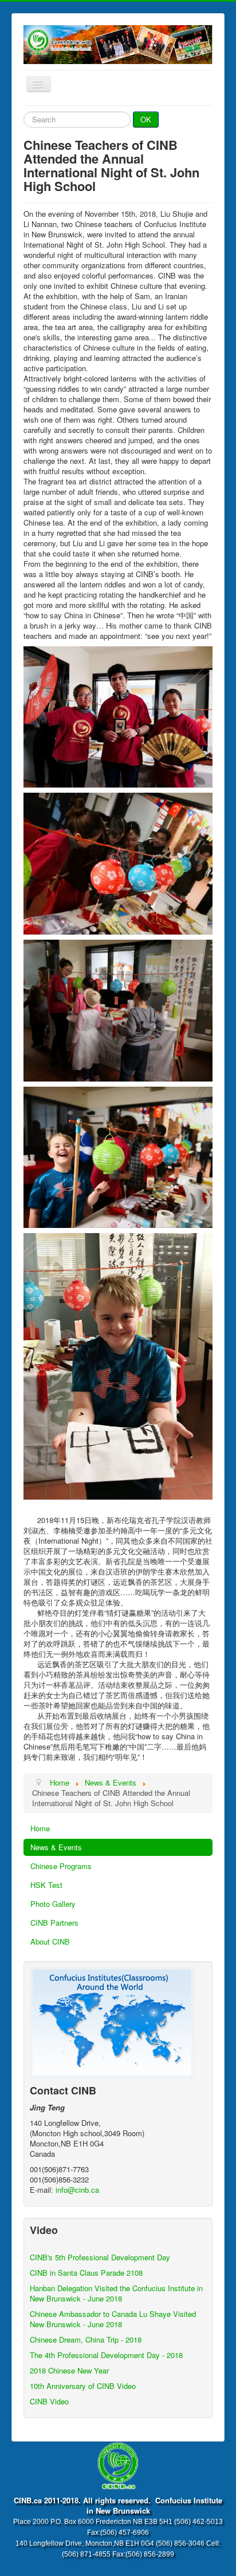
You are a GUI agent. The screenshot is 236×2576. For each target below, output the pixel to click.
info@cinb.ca (77, 2190)
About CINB (50, 1941)
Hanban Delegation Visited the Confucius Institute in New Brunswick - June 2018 (116, 2293)
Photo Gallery (53, 1904)
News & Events (56, 1847)
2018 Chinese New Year (69, 2370)
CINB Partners (54, 1923)
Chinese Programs (61, 1866)
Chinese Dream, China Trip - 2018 (86, 2340)
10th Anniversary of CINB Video (83, 2386)
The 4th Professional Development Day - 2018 (106, 2355)
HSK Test (46, 1885)
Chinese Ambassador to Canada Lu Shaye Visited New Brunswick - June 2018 (113, 2319)
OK (146, 119)
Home (40, 1828)
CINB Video (49, 2401)
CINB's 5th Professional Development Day (100, 2257)
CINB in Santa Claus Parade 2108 (86, 2273)
